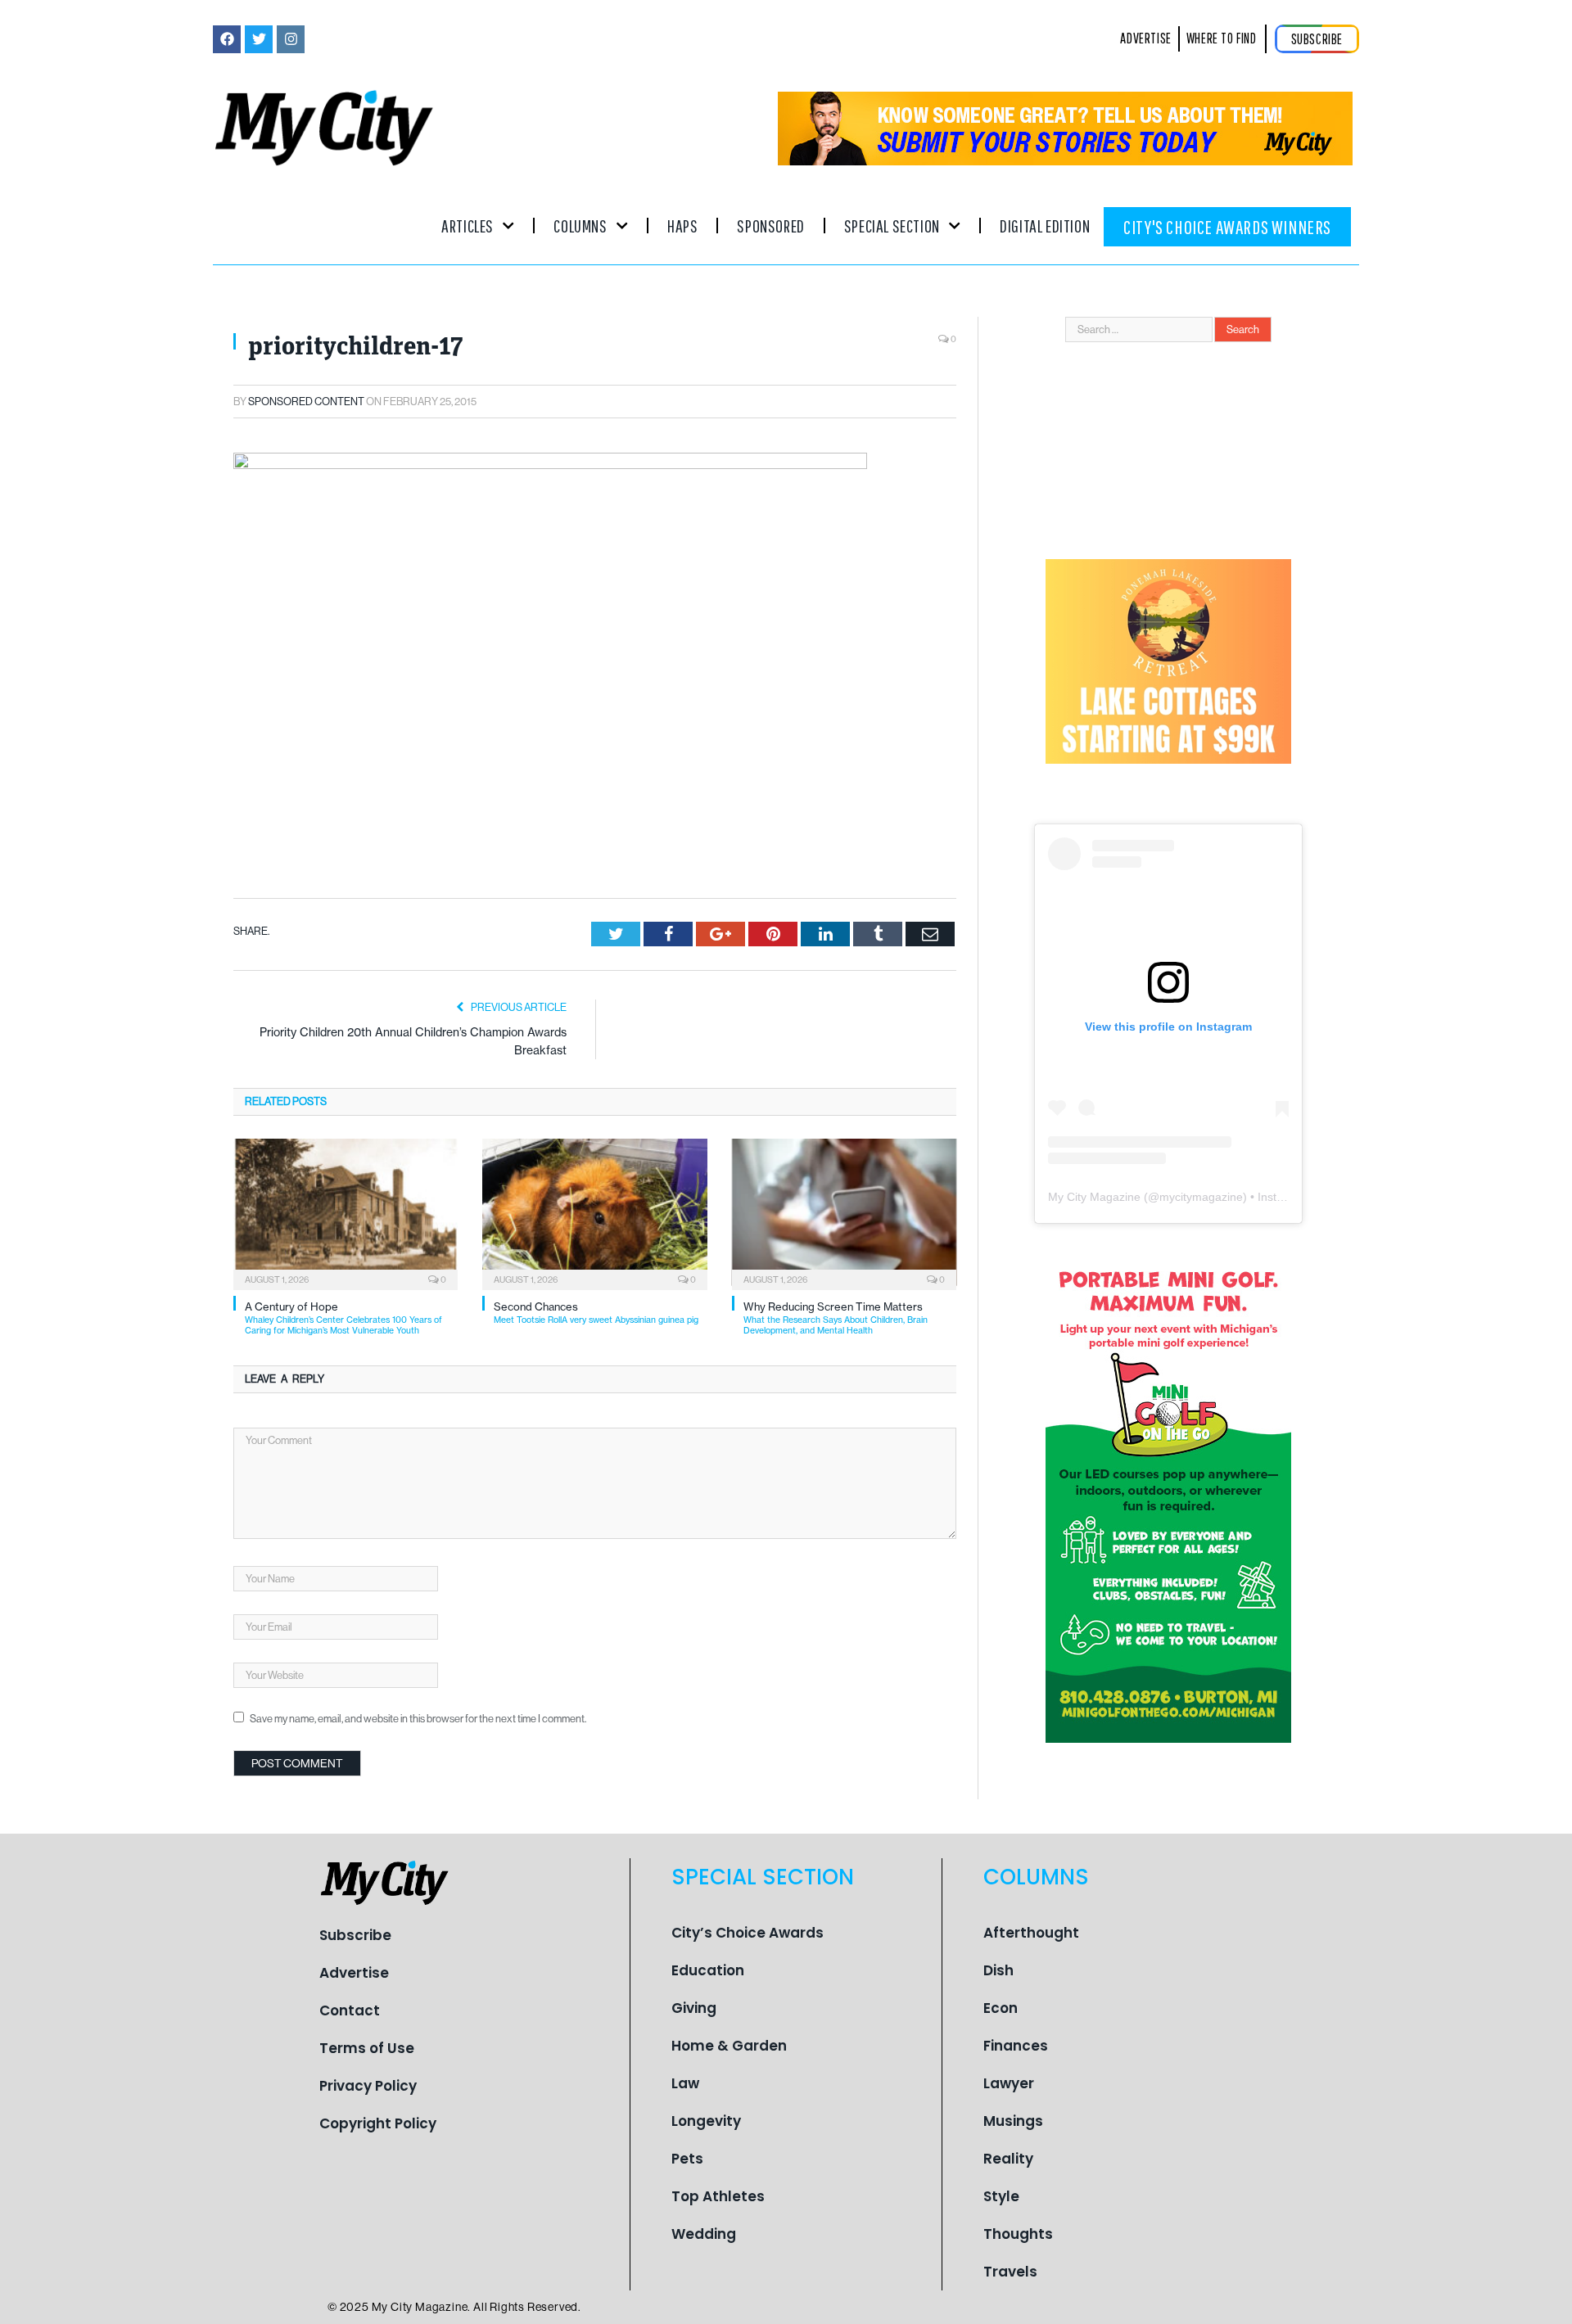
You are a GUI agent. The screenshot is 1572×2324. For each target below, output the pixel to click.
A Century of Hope (343, 1318)
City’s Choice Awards (748, 1933)
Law (685, 2083)
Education (708, 1970)
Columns (580, 226)
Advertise (354, 1973)
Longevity (706, 2121)
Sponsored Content (306, 402)
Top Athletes (718, 2196)
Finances (1016, 2046)
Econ (1001, 2008)
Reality (1008, 2159)
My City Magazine (1094, 1197)
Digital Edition (1045, 226)
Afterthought (1031, 1933)
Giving (694, 2008)
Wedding (704, 2234)
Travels (1010, 2272)
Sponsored (770, 226)
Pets (687, 2159)
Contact (350, 2010)
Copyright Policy (378, 2123)
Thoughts (1018, 2234)
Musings (1013, 2121)
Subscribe (355, 1935)
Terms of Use (367, 2048)
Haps (682, 226)
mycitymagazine (1201, 1197)
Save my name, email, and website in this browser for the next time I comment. (418, 1719)
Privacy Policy (368, 2086)
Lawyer (1009, 2083)
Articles (468, 226)
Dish (998, 1970)
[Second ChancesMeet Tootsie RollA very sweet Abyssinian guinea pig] (594, 1212)
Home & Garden (729, 2046)
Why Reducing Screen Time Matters (836, 1318)
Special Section (892, 226)
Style (1001, 2196)
